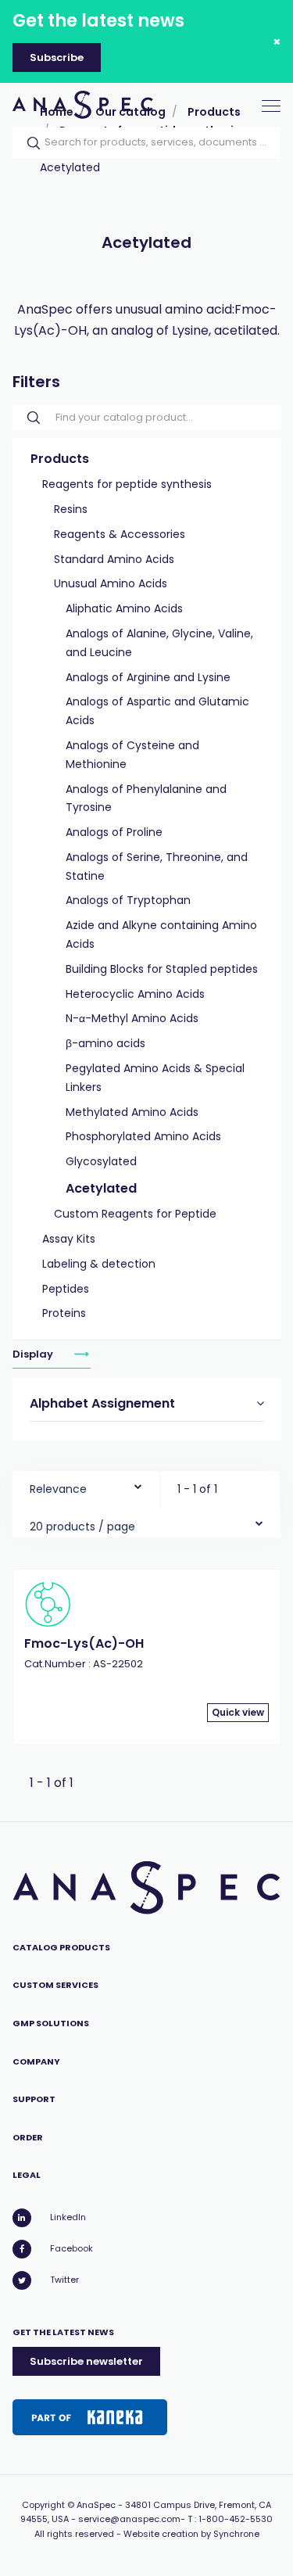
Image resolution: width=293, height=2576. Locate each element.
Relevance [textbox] (58, 1489)
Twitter (64, 2280)
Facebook (71, 2248)
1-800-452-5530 (236, 2519)
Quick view (238, 1712)
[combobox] (86, 1485)
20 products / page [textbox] (82, 1527)
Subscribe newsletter (86, 2361)
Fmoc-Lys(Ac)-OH (84, 1643)
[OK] (29, 143)
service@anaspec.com (129, 2519)
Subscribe (57, 57)
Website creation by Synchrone (191, 2534)
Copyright (43, 2505)
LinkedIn (68, 2217)
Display (34, 1354)
